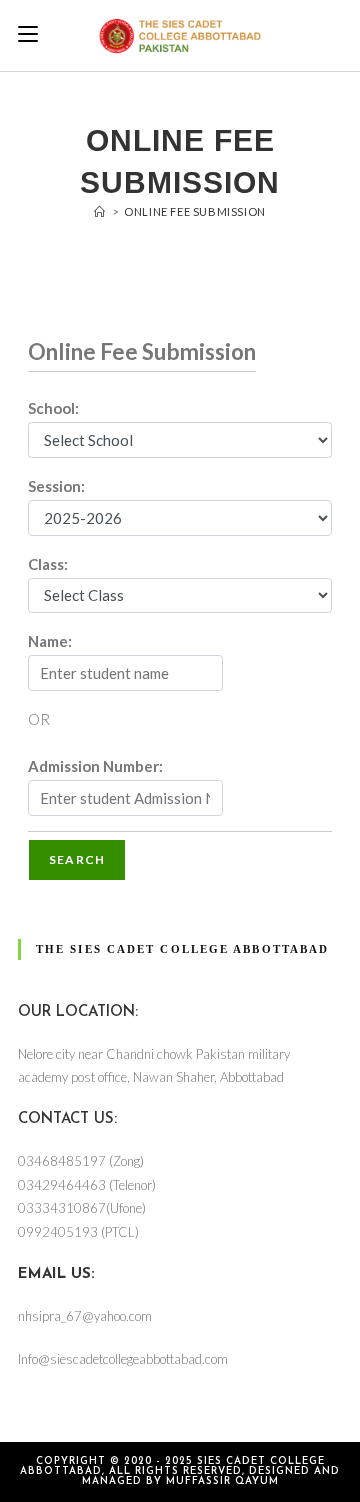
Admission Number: (95, 766)
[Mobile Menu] (28, 35)
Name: (50, 641)
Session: (56, 486)
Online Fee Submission (195, 211)
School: (53, 408)
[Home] (100, 211)
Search (77, 859)
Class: (48, 564)
